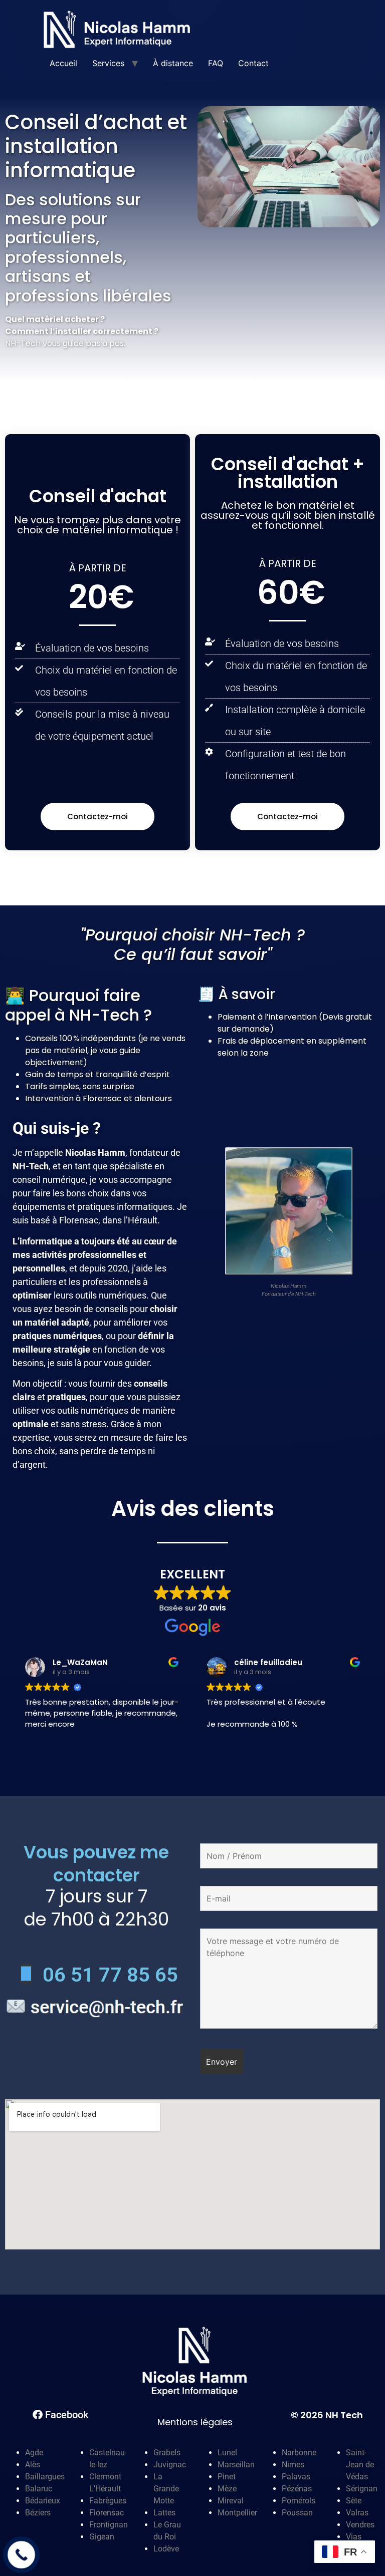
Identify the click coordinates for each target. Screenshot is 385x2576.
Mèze (227, 2489)
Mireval (231, 2501)
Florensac (107, 2513)
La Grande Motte (166, 2489)
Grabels (167, 2453)
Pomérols (299, 2501)
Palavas (296, 2477)
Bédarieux (43, 2501)
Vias (354, 2537)
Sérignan (362, 2489)
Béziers (38, 2513)
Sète (354, 2501)
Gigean (102, 2537)
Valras (357, 2513)
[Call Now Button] (21, 2555)
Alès (33, 2465)
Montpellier (237, 2513)
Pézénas (297, 2489)
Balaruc (39, 2489)
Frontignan (109, 2525)
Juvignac (170, 2465)
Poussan (297, 2513)
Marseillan (236, 2465)
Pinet (227, 2477)
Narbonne (299, 2453)
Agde (34, 2453)
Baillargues (45, 2477)
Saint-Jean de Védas (360, 2465)
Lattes (164, 2513)
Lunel (227, 2453)
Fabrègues (108, 2501)
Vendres (360, 2525)
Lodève (166, 2549)
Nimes (293, 2465)
